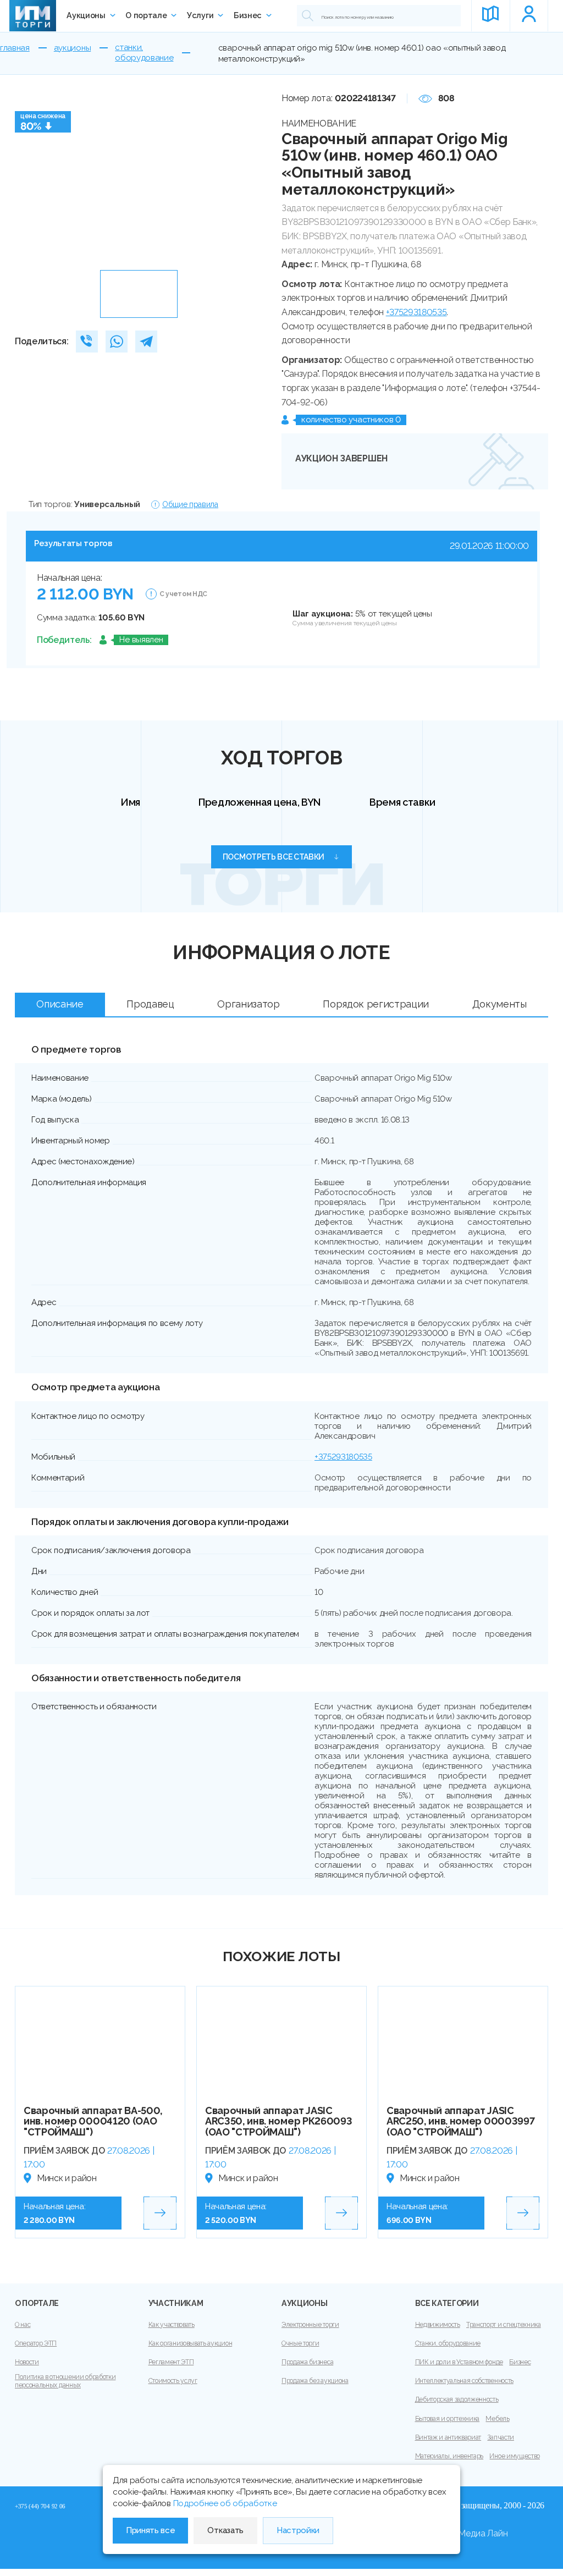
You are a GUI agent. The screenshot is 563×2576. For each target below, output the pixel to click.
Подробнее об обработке (225, 2503)
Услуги (200, 15)
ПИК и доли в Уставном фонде (459, 2362)
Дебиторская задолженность (457, 2399)
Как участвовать (172, 2325)
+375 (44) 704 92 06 (40, 2506)
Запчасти (500, 2437)
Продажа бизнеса (307, 2362)
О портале (146, 15)
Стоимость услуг (173, 2381)
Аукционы (86, 15)
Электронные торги (310, 2325)
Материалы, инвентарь (449, 2456)
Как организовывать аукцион (191, 2343)
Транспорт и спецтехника (504, 2325)
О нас (23, 2325)
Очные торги (300, 2343)
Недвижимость (438, 2325)
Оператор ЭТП (36, 2343)
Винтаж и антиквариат (448, 2437)
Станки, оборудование (448, 2343)
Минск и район (67, 2178)
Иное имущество (515, 2456)
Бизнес (248, 15)
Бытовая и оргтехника (448, 2419)
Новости (27, 2362)
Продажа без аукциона (315, 2381)
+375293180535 (416, 312)
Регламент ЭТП (171, 2362)
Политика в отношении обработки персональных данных (65, 2381)
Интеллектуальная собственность (464, 2381)
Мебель (497, 2419)
